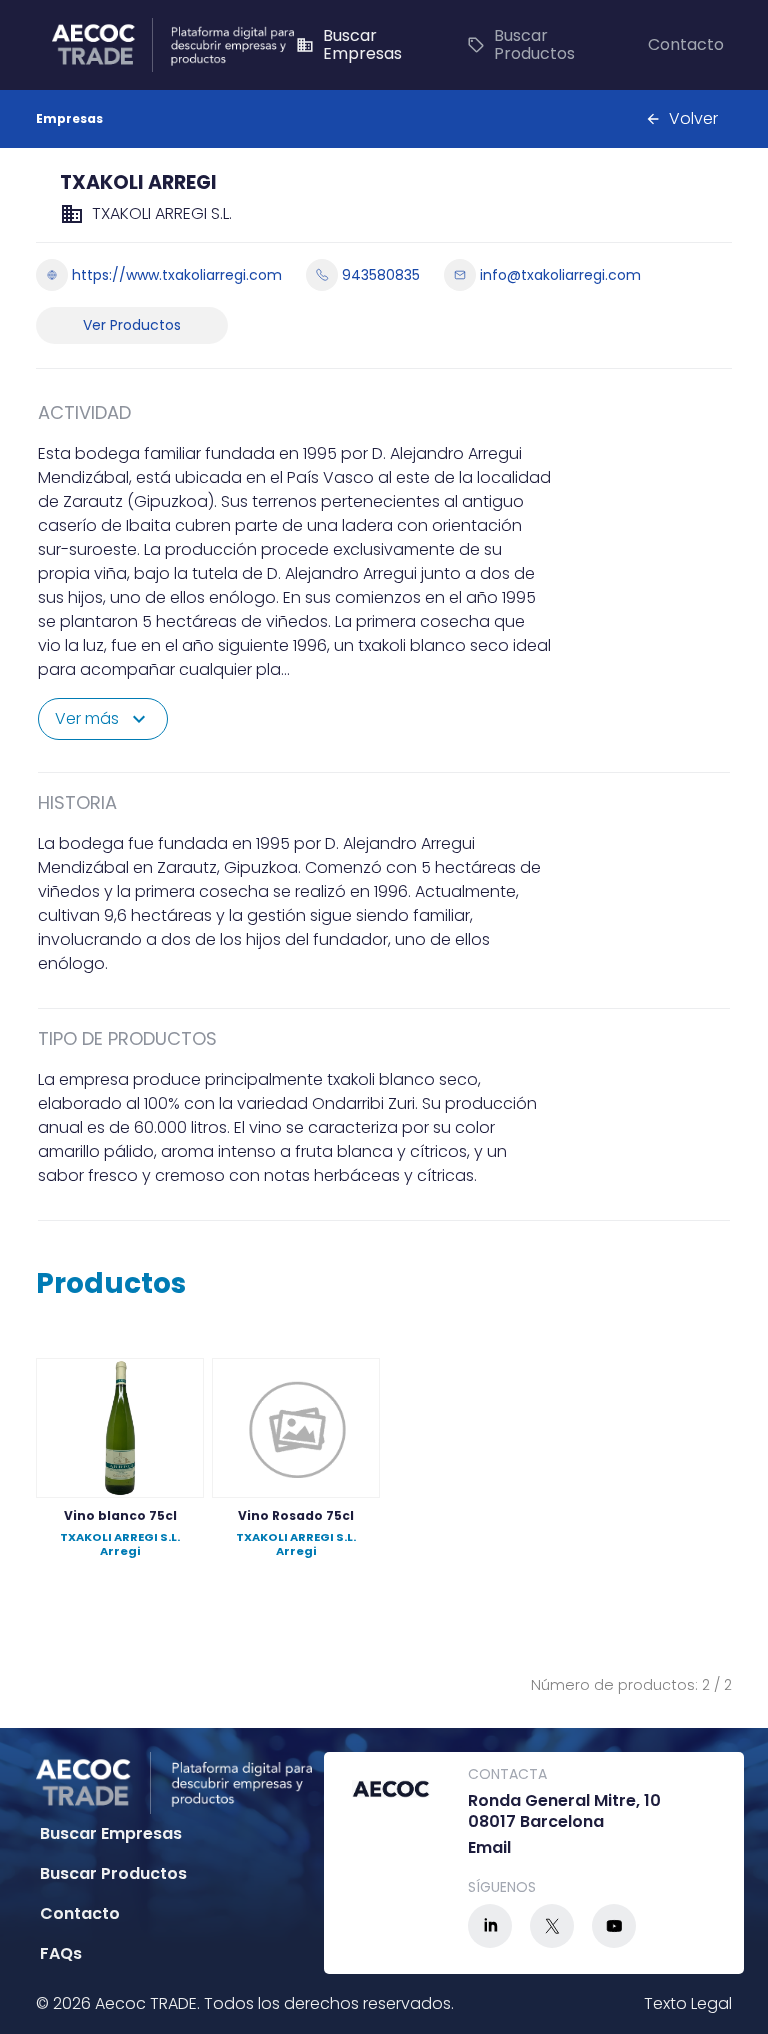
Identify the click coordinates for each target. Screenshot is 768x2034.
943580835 (381, 275)
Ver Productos (132, 325)
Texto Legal (688, 2003)
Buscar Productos (521, 45)
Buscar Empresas (349, 45)
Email (489, 1848)
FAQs (61, 1953)
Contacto (686, 45)
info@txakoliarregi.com (560, 275)
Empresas (69, 118)
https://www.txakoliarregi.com (177, 275)
